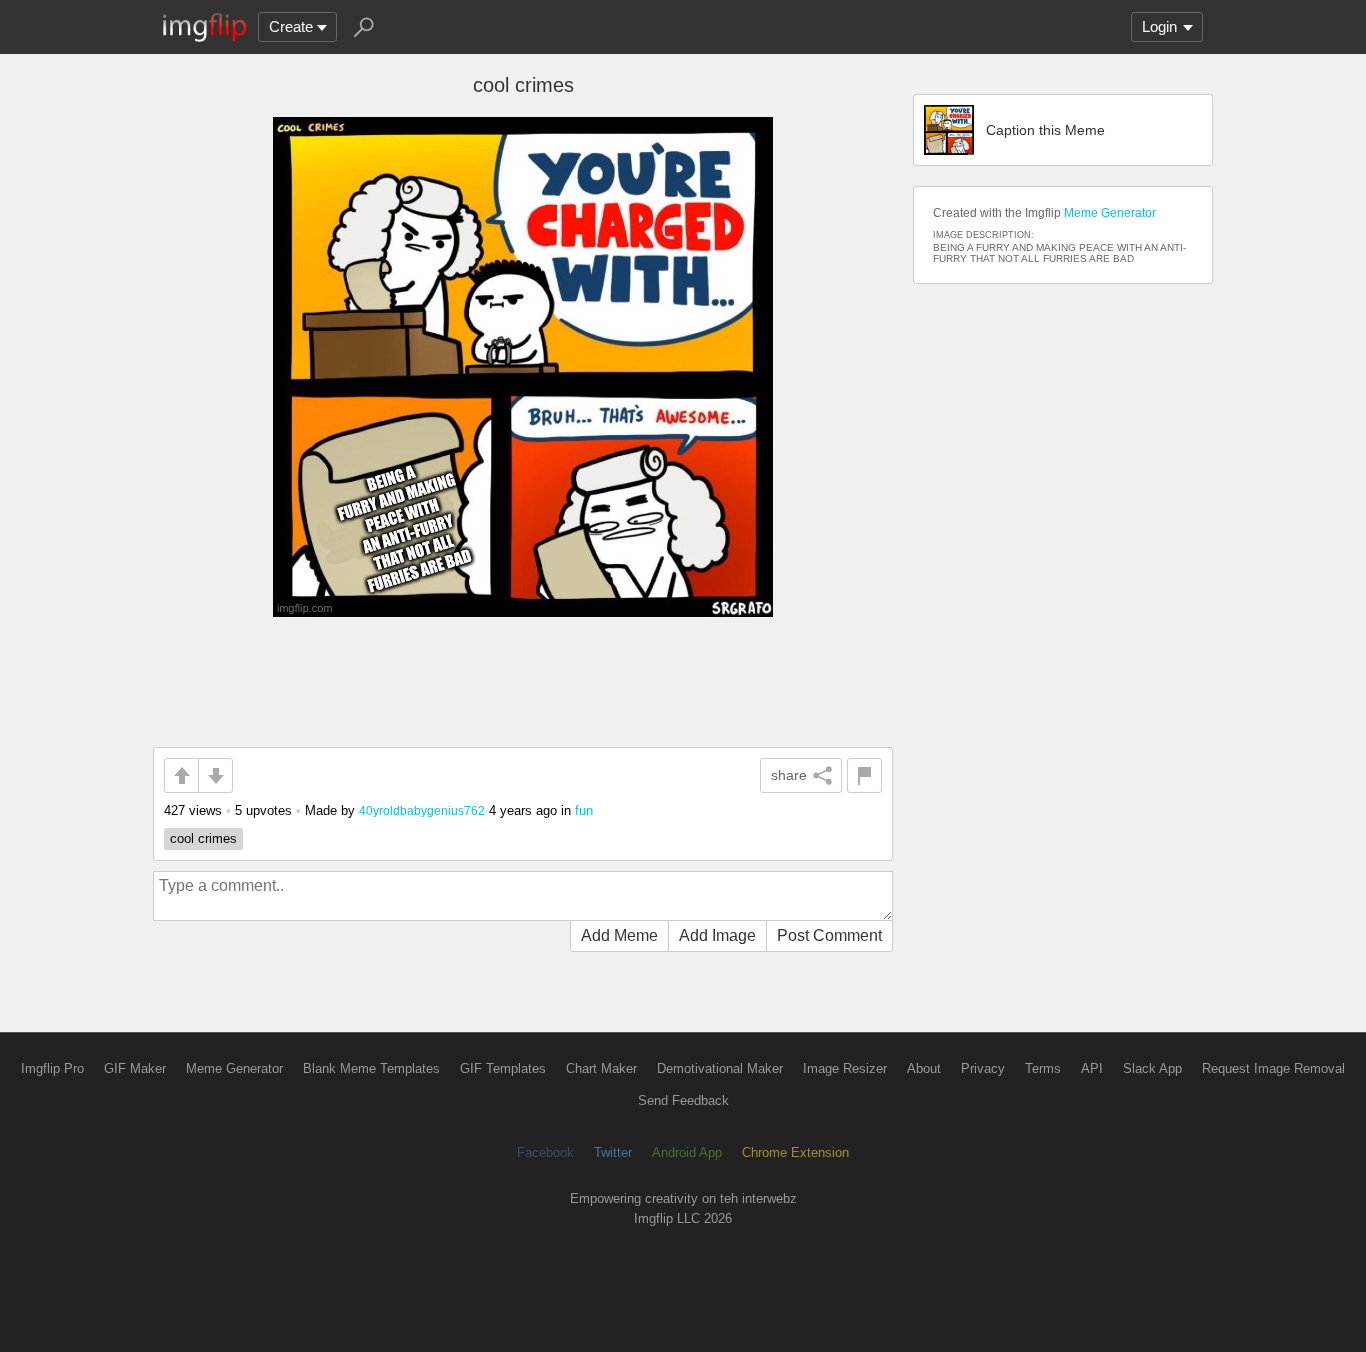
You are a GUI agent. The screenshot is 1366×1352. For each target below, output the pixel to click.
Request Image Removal (1273, 1068)
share (789, 775)
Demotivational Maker (720, 1068)
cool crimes (203, 838)
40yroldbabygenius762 (422, 810)
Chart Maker (601, 1068)
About (924, 1068)
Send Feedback (683, 1100)
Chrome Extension (795, 1152)
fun (584, 810)
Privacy (983, 1068)
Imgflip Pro (52, 1068)
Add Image (717, 935)
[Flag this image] (864, 775)
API (1092, 1068)
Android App (687, 1152)
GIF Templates (503, 1068)
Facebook (545, 1152)
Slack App (1152, 1068)
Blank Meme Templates (371, 1068)
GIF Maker (135, 1068)
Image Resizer (845, 1068)
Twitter (613, 1152)
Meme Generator (1110, 213)
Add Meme (619, 935)
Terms (1043, 1068)
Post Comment (829, 935)
